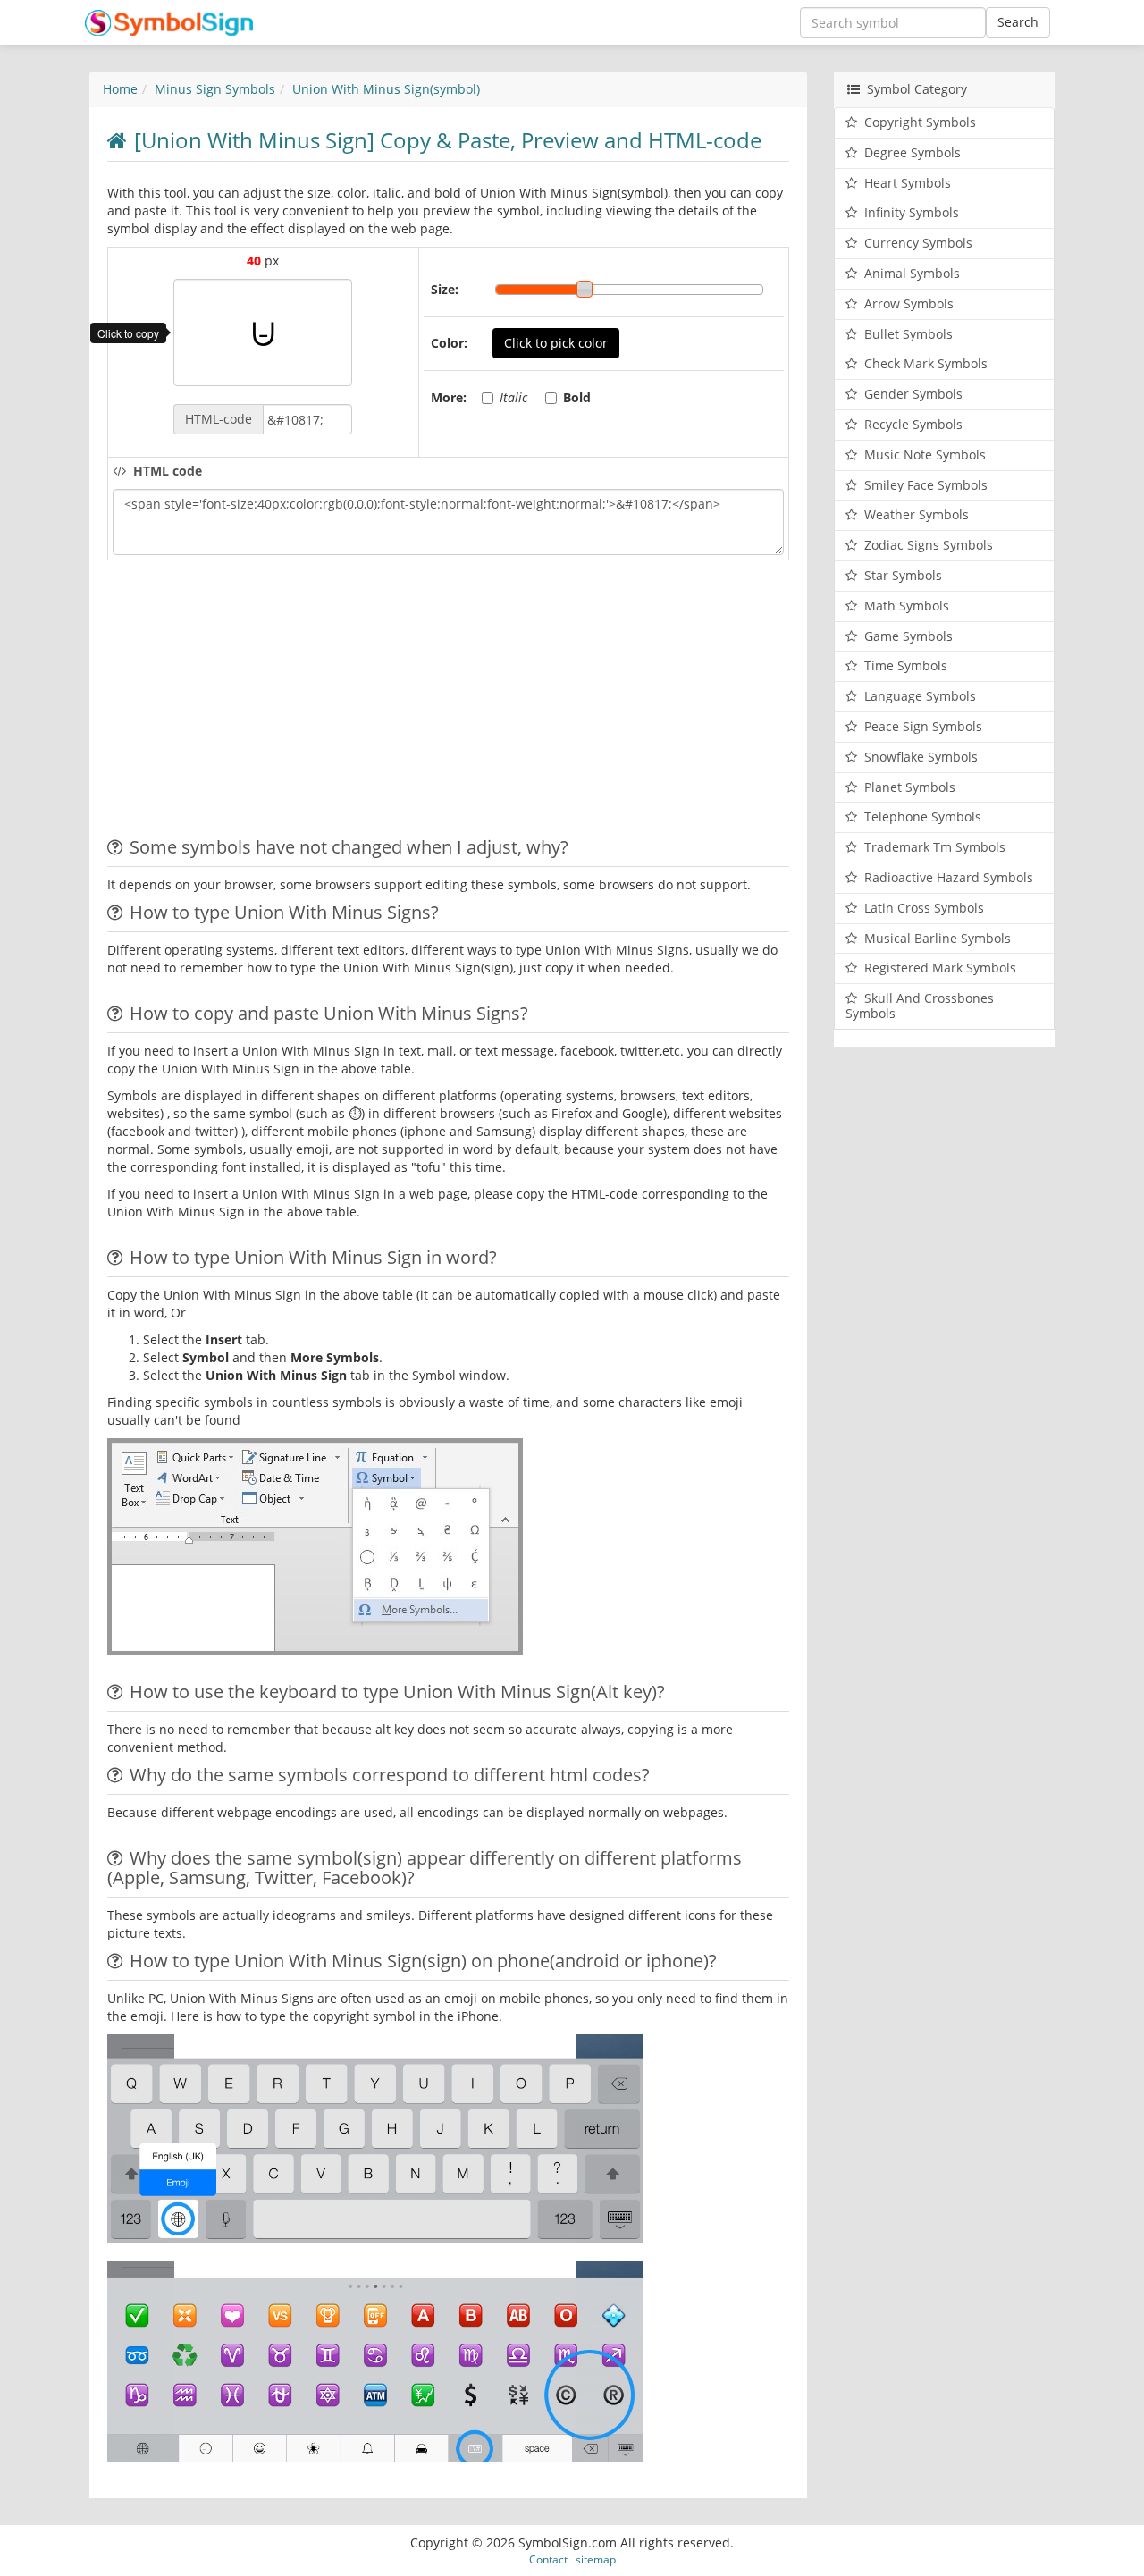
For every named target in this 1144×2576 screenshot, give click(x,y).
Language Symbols (920, 696)
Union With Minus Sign (386, 89)
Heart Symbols (908, 183)
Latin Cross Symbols (924, 908)
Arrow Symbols (909, 303)
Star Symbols (903, 575)
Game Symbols (908, 636)
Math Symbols (907, 606)
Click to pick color (556, 343)
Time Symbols (906, 665)
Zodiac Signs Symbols (929, 545)
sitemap (596, 2559)
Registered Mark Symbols (940, 968)
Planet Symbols (910, 787)
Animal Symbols (912, 273)
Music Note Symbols (925, 455)
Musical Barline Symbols (938, 938)
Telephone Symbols (923, 817)
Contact (548, 2559)
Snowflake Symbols (921, 757)
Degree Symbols (913, 152)
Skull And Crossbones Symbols (920, 1006)
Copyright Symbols (920, 122)
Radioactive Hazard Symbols (949, 877)
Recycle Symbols (913, 424)
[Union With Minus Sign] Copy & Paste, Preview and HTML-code (448, 140)
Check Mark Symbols (926, 363)
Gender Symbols (913, 394)
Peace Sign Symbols (923, 726)
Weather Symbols (917, 514)
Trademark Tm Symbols (935, 847)
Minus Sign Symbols (215, 89)
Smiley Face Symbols (926, 485)
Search (1018, 22)
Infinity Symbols (912, 212)
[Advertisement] (257, 703)
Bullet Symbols (908, 334)
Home (120, 89)
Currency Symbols (918, 243)
